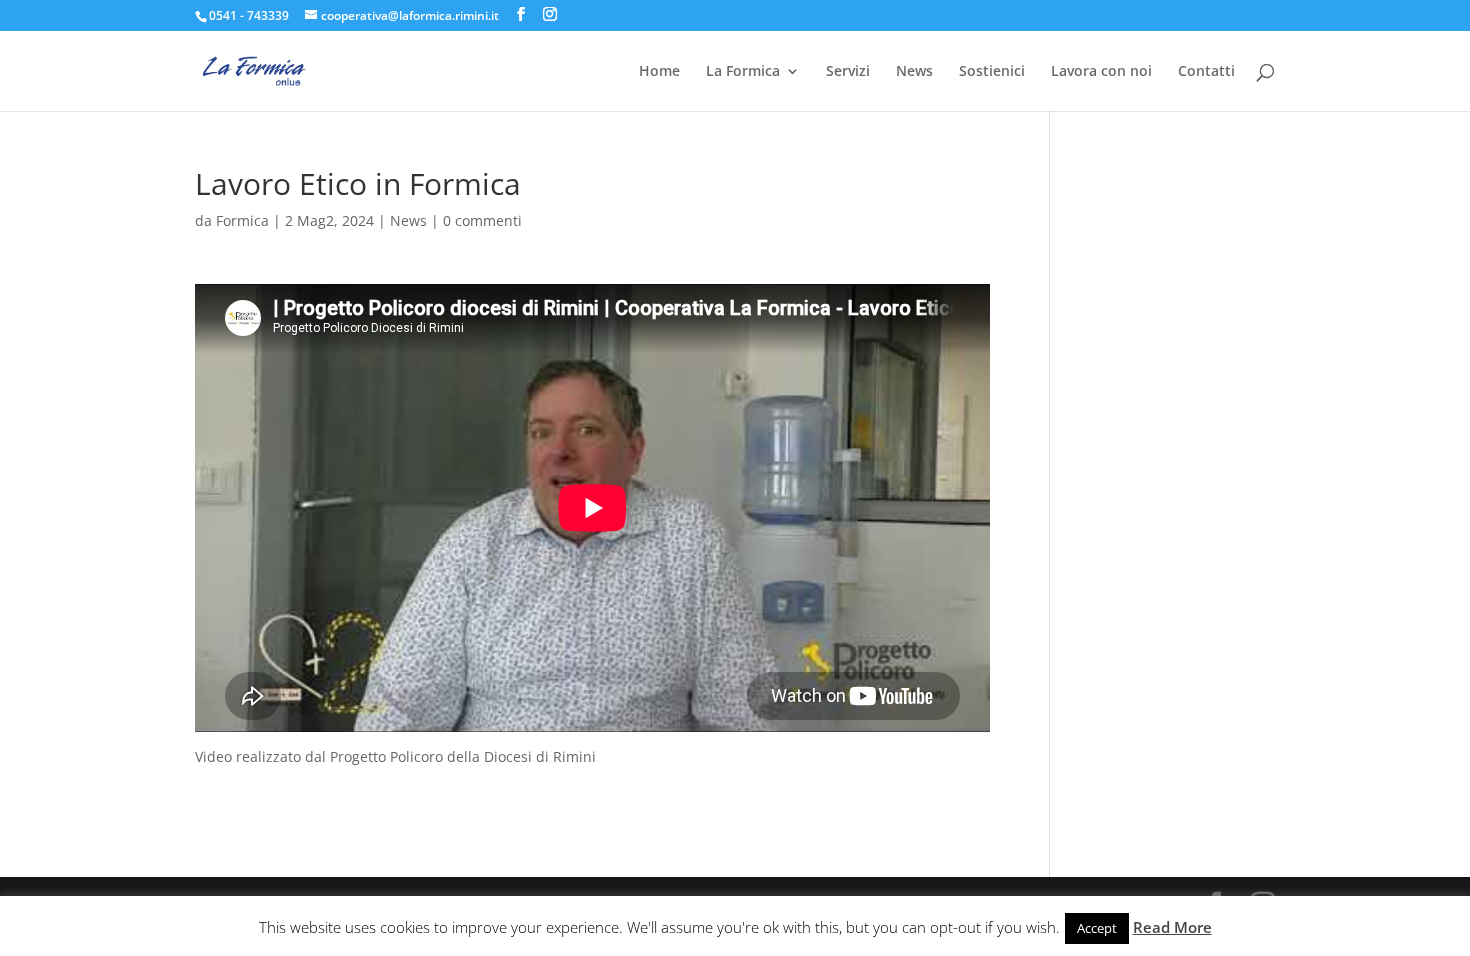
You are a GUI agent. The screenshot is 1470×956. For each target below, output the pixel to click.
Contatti (1206, 72)
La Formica (743, 72)
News (914, 72)
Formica (242, 220)
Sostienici (992, 72)
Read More (1172, 927)
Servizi (848, 72)
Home (659, 72)
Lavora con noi (1101, 72)
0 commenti (482, 220)
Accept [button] (1097, 928)
